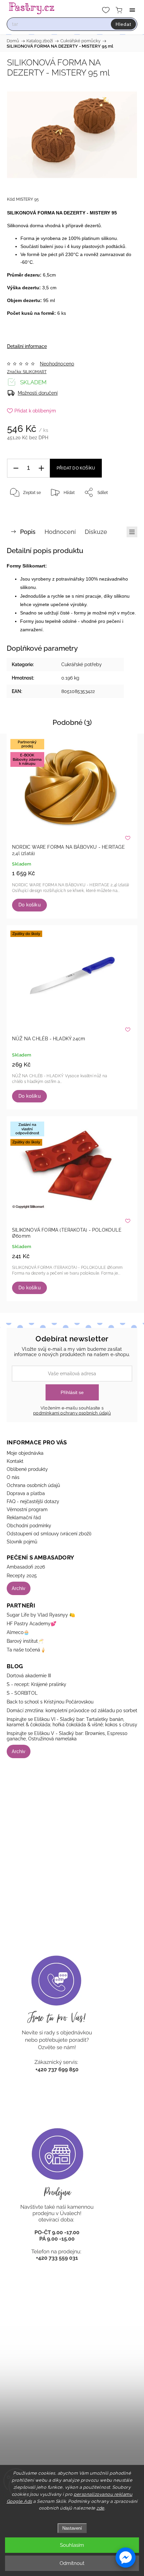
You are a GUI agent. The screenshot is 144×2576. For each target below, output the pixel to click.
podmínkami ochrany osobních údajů (72, 1413)
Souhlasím (72, 2545)
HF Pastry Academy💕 (31, 1624)
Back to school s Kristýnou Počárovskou (50, 1702)
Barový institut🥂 (25, 1641)
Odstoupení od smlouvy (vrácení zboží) (49, 1534)
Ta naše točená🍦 (26, 1650)
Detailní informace (27, 346)
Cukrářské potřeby (82, 664)
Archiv (19, 1588)
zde (100, 2508)
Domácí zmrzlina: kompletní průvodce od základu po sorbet (72, 1711)
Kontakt (15, 1461)
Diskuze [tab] (96, 532)
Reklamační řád (24, 1518)
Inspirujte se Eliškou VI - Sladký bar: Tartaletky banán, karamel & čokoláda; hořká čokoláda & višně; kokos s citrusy (72, 1722)
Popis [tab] (28, 532)
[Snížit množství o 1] (16, 468)
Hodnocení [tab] (60, 532)
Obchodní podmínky (29, 1526)
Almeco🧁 (18, 1632)
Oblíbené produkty (27, 1469)
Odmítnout (72, 2563)
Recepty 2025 (22, 1576)
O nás (13, 1477)
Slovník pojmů (22, 1542)
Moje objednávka (25, 1453)
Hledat (123, 24)
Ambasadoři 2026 (26, 1567)
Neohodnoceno (57, 364)
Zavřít (123, 509)
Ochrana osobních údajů (33, 1485)
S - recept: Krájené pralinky (37, 1684)
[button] (126, 2558)
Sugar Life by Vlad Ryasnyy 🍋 (41, 1615)
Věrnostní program (27, 1509)
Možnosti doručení (38, 393)
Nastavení (72, 2528)
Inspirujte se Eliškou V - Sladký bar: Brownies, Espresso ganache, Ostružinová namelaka (67, 1736)
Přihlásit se (72, 1392)
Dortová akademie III (29, 1676)
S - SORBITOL (22, 1693)
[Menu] (132, 10)
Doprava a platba (26, 1493)
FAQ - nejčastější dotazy (33, 1501)
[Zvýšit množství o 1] (41, 468)
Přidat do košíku (76, 468)
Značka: (27, 372)
